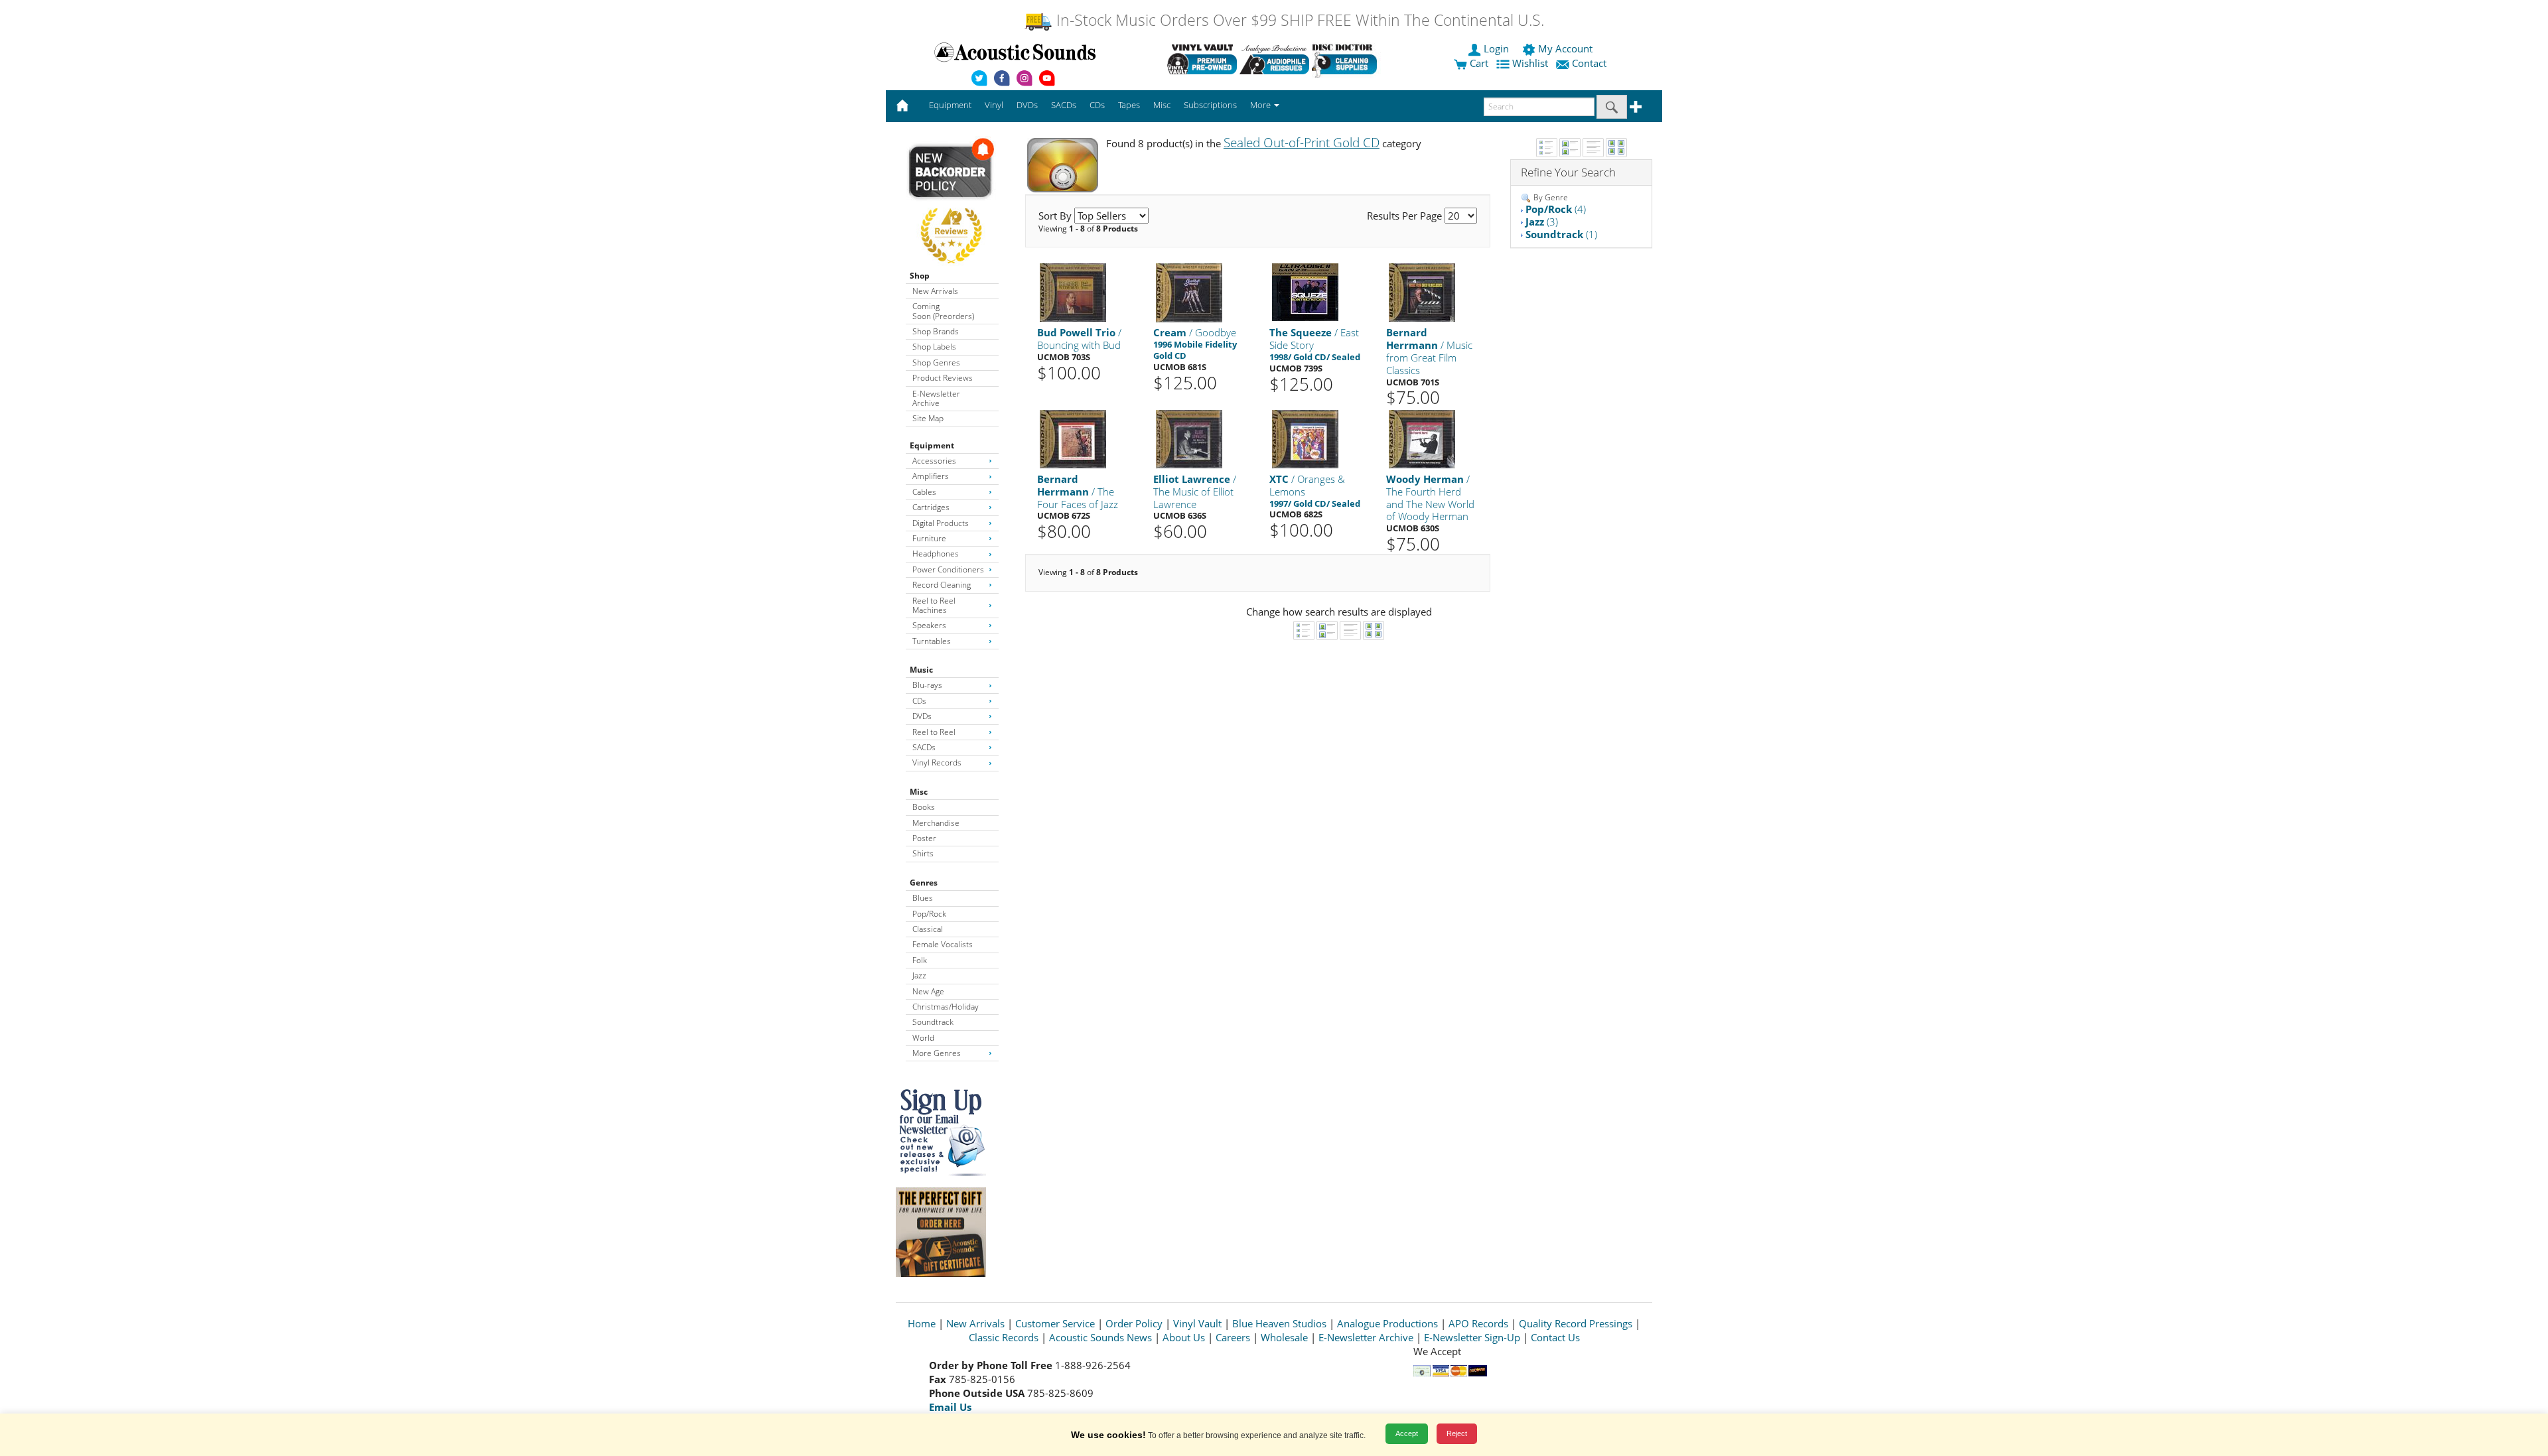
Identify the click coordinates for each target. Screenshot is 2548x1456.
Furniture (929, 538)
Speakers (929, 625)
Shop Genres (936, 363)
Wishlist (1530, 63)
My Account (1565, 48)
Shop (920, 276)
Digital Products (941, 523)
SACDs (924, 747)
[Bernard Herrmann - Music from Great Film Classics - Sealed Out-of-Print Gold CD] (1422, 292)
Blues (923, 898)
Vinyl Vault (1197, 1323)
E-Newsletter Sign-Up (1472, 1337)
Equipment (932, 445)
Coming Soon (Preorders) (943, 311)
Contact (1589, 63)
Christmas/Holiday (946, 1007)
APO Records (1478, 1323)
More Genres (937, 1053)
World (923, 1038)
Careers (1233, 1337)
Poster (924, 838)
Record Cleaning (942, 585)
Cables (924, 492)
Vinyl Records (937, 762)
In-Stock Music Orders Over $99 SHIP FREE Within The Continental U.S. (1298, 20)
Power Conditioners (948, 569)
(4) (1556, 209)
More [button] (1261, 105)
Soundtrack (933, 1022)
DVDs (922, 716)
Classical (928, 929)
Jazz (919, 975)
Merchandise (936, 823)
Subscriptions (1210, 105)
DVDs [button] (1027, 105)
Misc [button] (1162, 105)
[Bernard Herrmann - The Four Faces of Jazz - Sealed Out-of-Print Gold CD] (1073, 438)
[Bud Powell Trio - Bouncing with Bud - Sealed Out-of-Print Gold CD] (1073, 292)
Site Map (928, 418)
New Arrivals (935, 291)
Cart (1478, 63)
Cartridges (931, 507)
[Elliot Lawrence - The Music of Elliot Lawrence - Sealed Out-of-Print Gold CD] (1189, 438)
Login (1496, 48)
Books (924, 807)
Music (921, 670)
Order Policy (1134, 1323)
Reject (1457, 1433)
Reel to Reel (934, 732)
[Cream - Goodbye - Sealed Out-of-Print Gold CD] (1189, 292)
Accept (1407, 1433)
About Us (1184, 1337)
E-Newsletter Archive (936, 398)
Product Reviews (943, 378)
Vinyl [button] (994, 105)
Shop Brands (936, 331)
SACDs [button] (1064, 105)
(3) (1542, 222)
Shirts (923, 853)
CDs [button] (1097, 105)
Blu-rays (927, 685)
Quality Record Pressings (1576, 1323)
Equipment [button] (950, 105)
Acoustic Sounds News (1100, 1337)
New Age (928, 991)
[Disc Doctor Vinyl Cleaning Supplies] (1347, 59)
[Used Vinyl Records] (1202, 59)
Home (922, 1323)
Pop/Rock (929, 914)
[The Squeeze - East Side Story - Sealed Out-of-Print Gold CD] (1305, 292)
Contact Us (1555, 1337)
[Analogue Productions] (1274, 59)
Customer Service (1055, 1323)
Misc (919, 792)
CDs (919, 701)
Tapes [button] (1129, 105)
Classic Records (1004, 1337)
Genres (924, 883)
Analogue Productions (1387, 1323)
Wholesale (1284, 1337)
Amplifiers (931, 476)
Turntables (932, 641)
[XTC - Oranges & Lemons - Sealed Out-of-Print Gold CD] (1305, 438)
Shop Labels (934, 347)
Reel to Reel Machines (934, 605)
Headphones (936, 554)
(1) (1561, 234)
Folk (920, 960)
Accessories (934, 461)
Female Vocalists (943, 944)
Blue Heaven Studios (1279, 1323)
